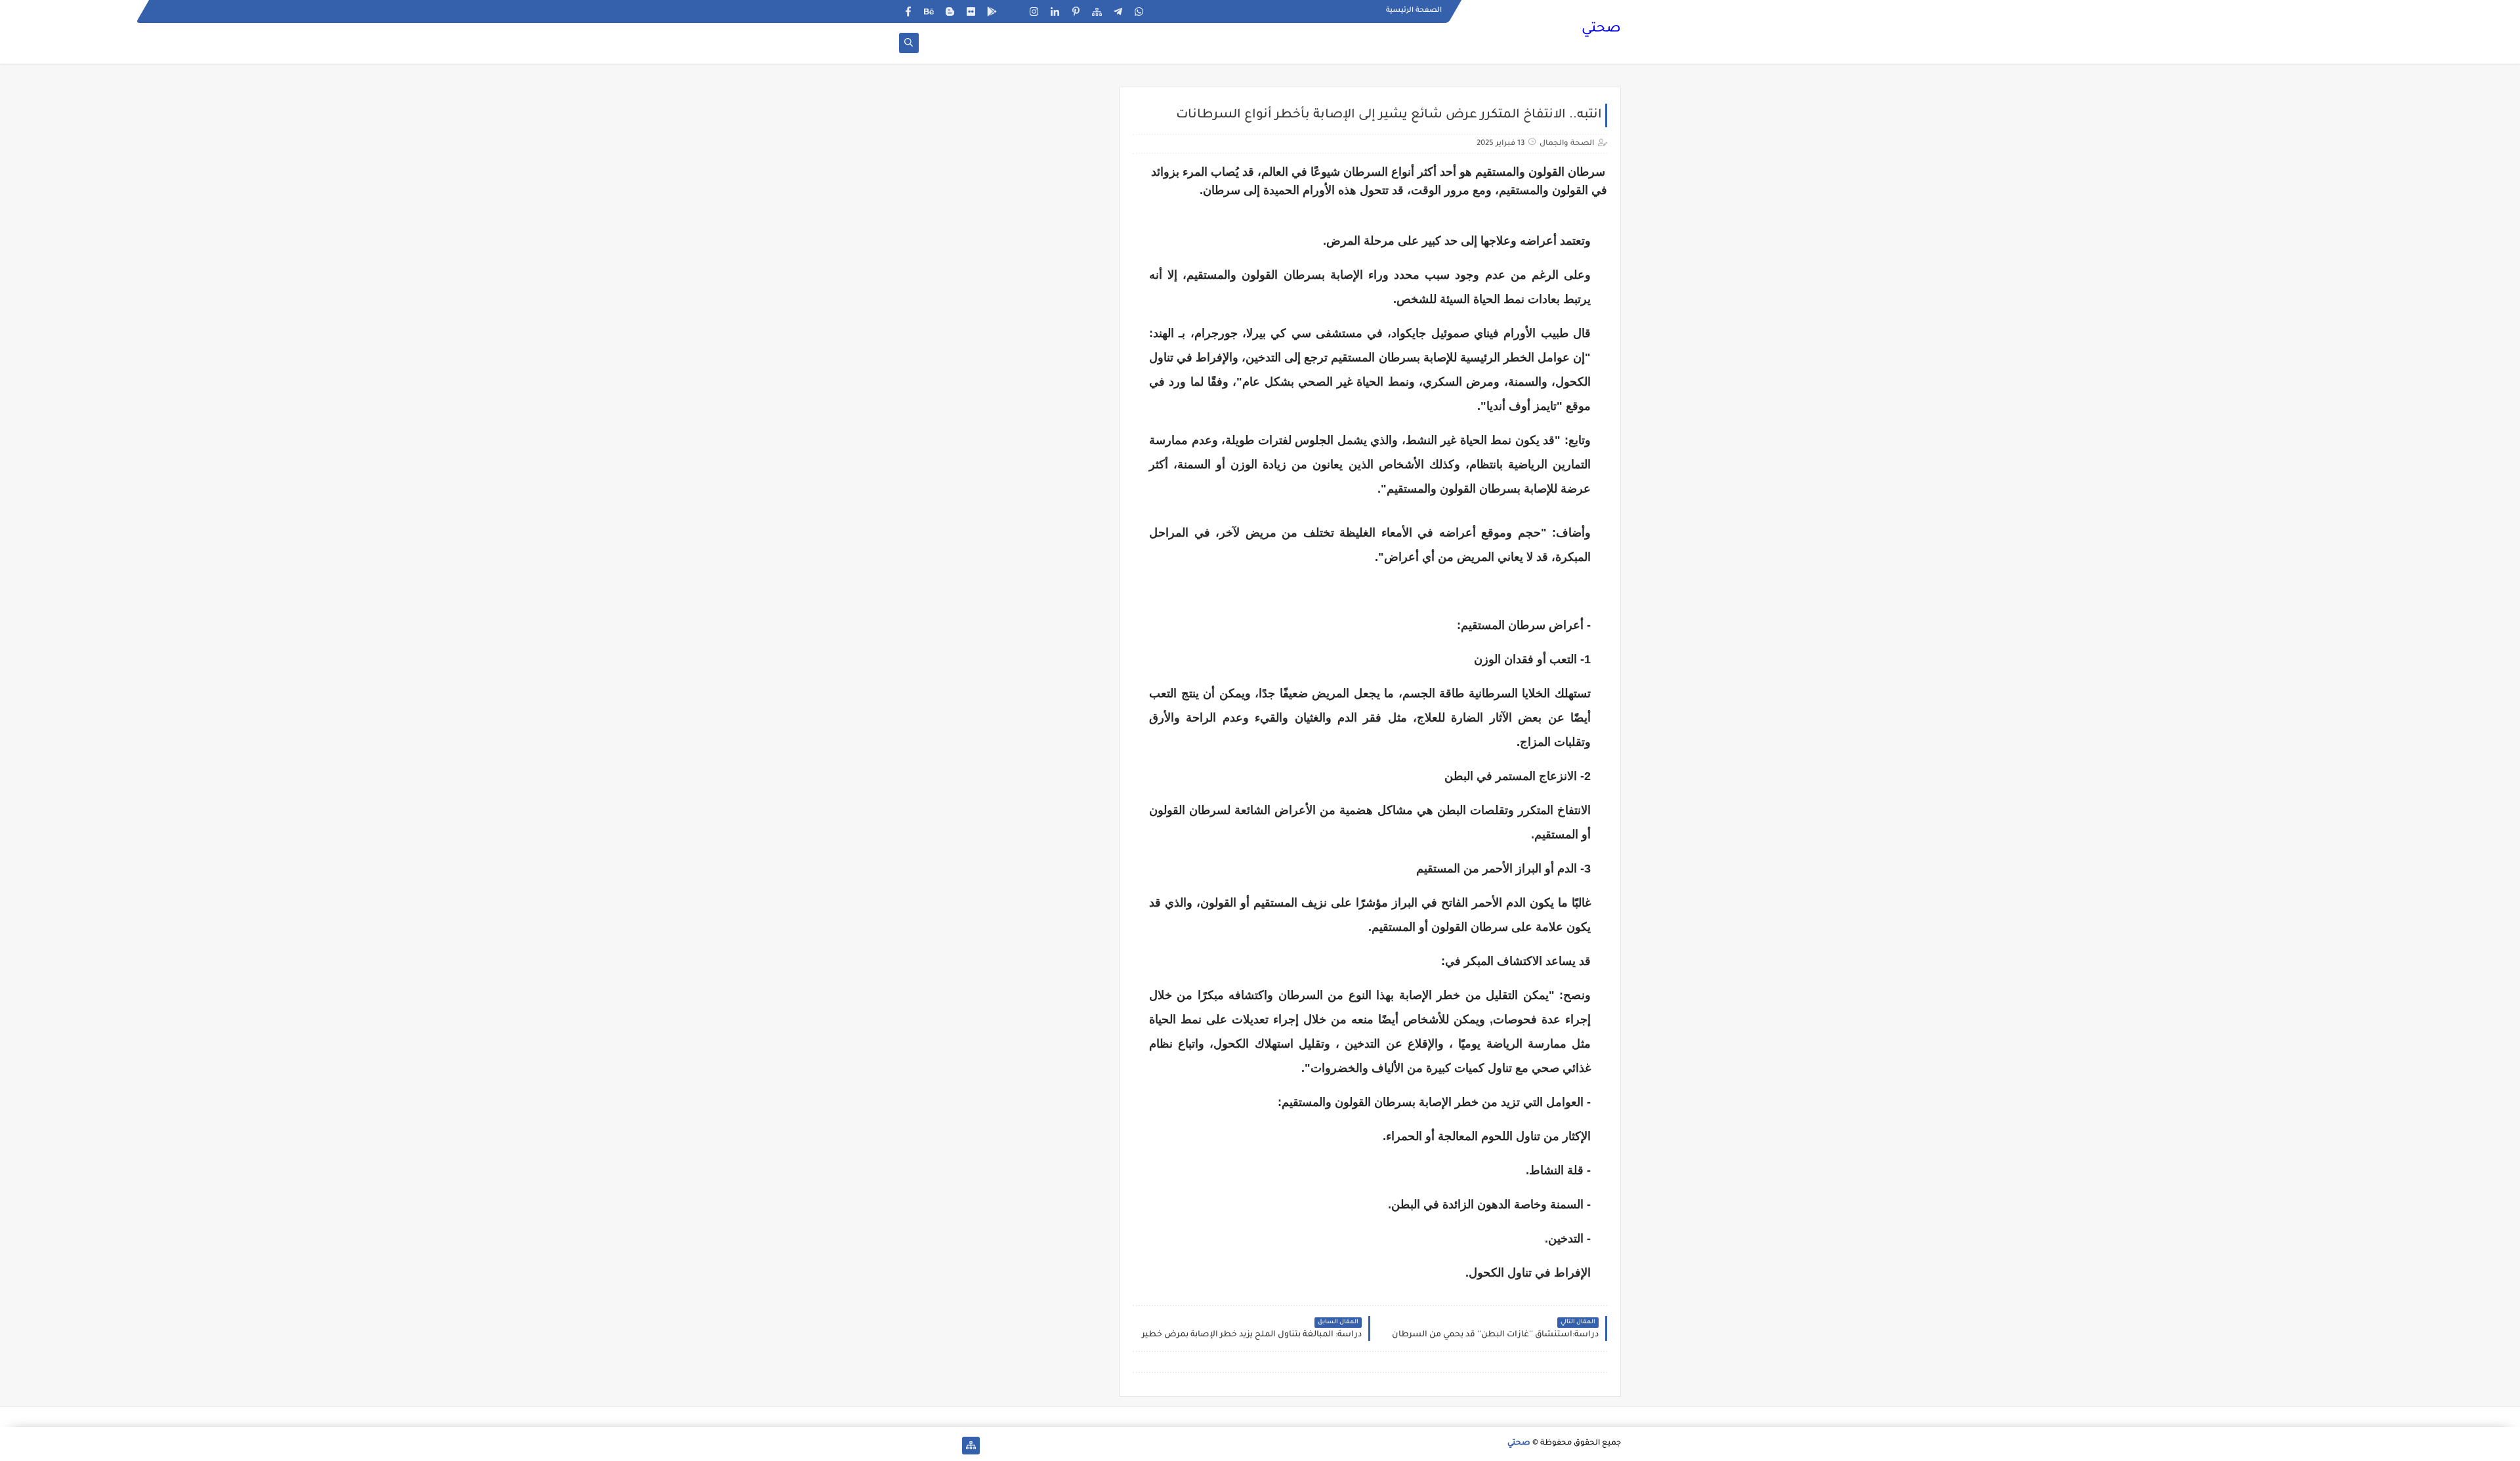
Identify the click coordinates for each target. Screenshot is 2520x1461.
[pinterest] (1076, 11)
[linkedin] (1055, 11)
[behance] (929, 11)
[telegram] (1118, 11)
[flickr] (971, 11)
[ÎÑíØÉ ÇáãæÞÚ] (908, 1446)
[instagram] (1034, 11)
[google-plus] (1013, 11)
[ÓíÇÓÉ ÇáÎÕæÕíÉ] (950, 1446)
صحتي (1601, 30)
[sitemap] (1097, 11)
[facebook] (908, 11)
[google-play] (992, 11)
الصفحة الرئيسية (1414, 10)
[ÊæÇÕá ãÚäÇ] (929, 1446)
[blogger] (950, 11)
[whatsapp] (1139, 11)
